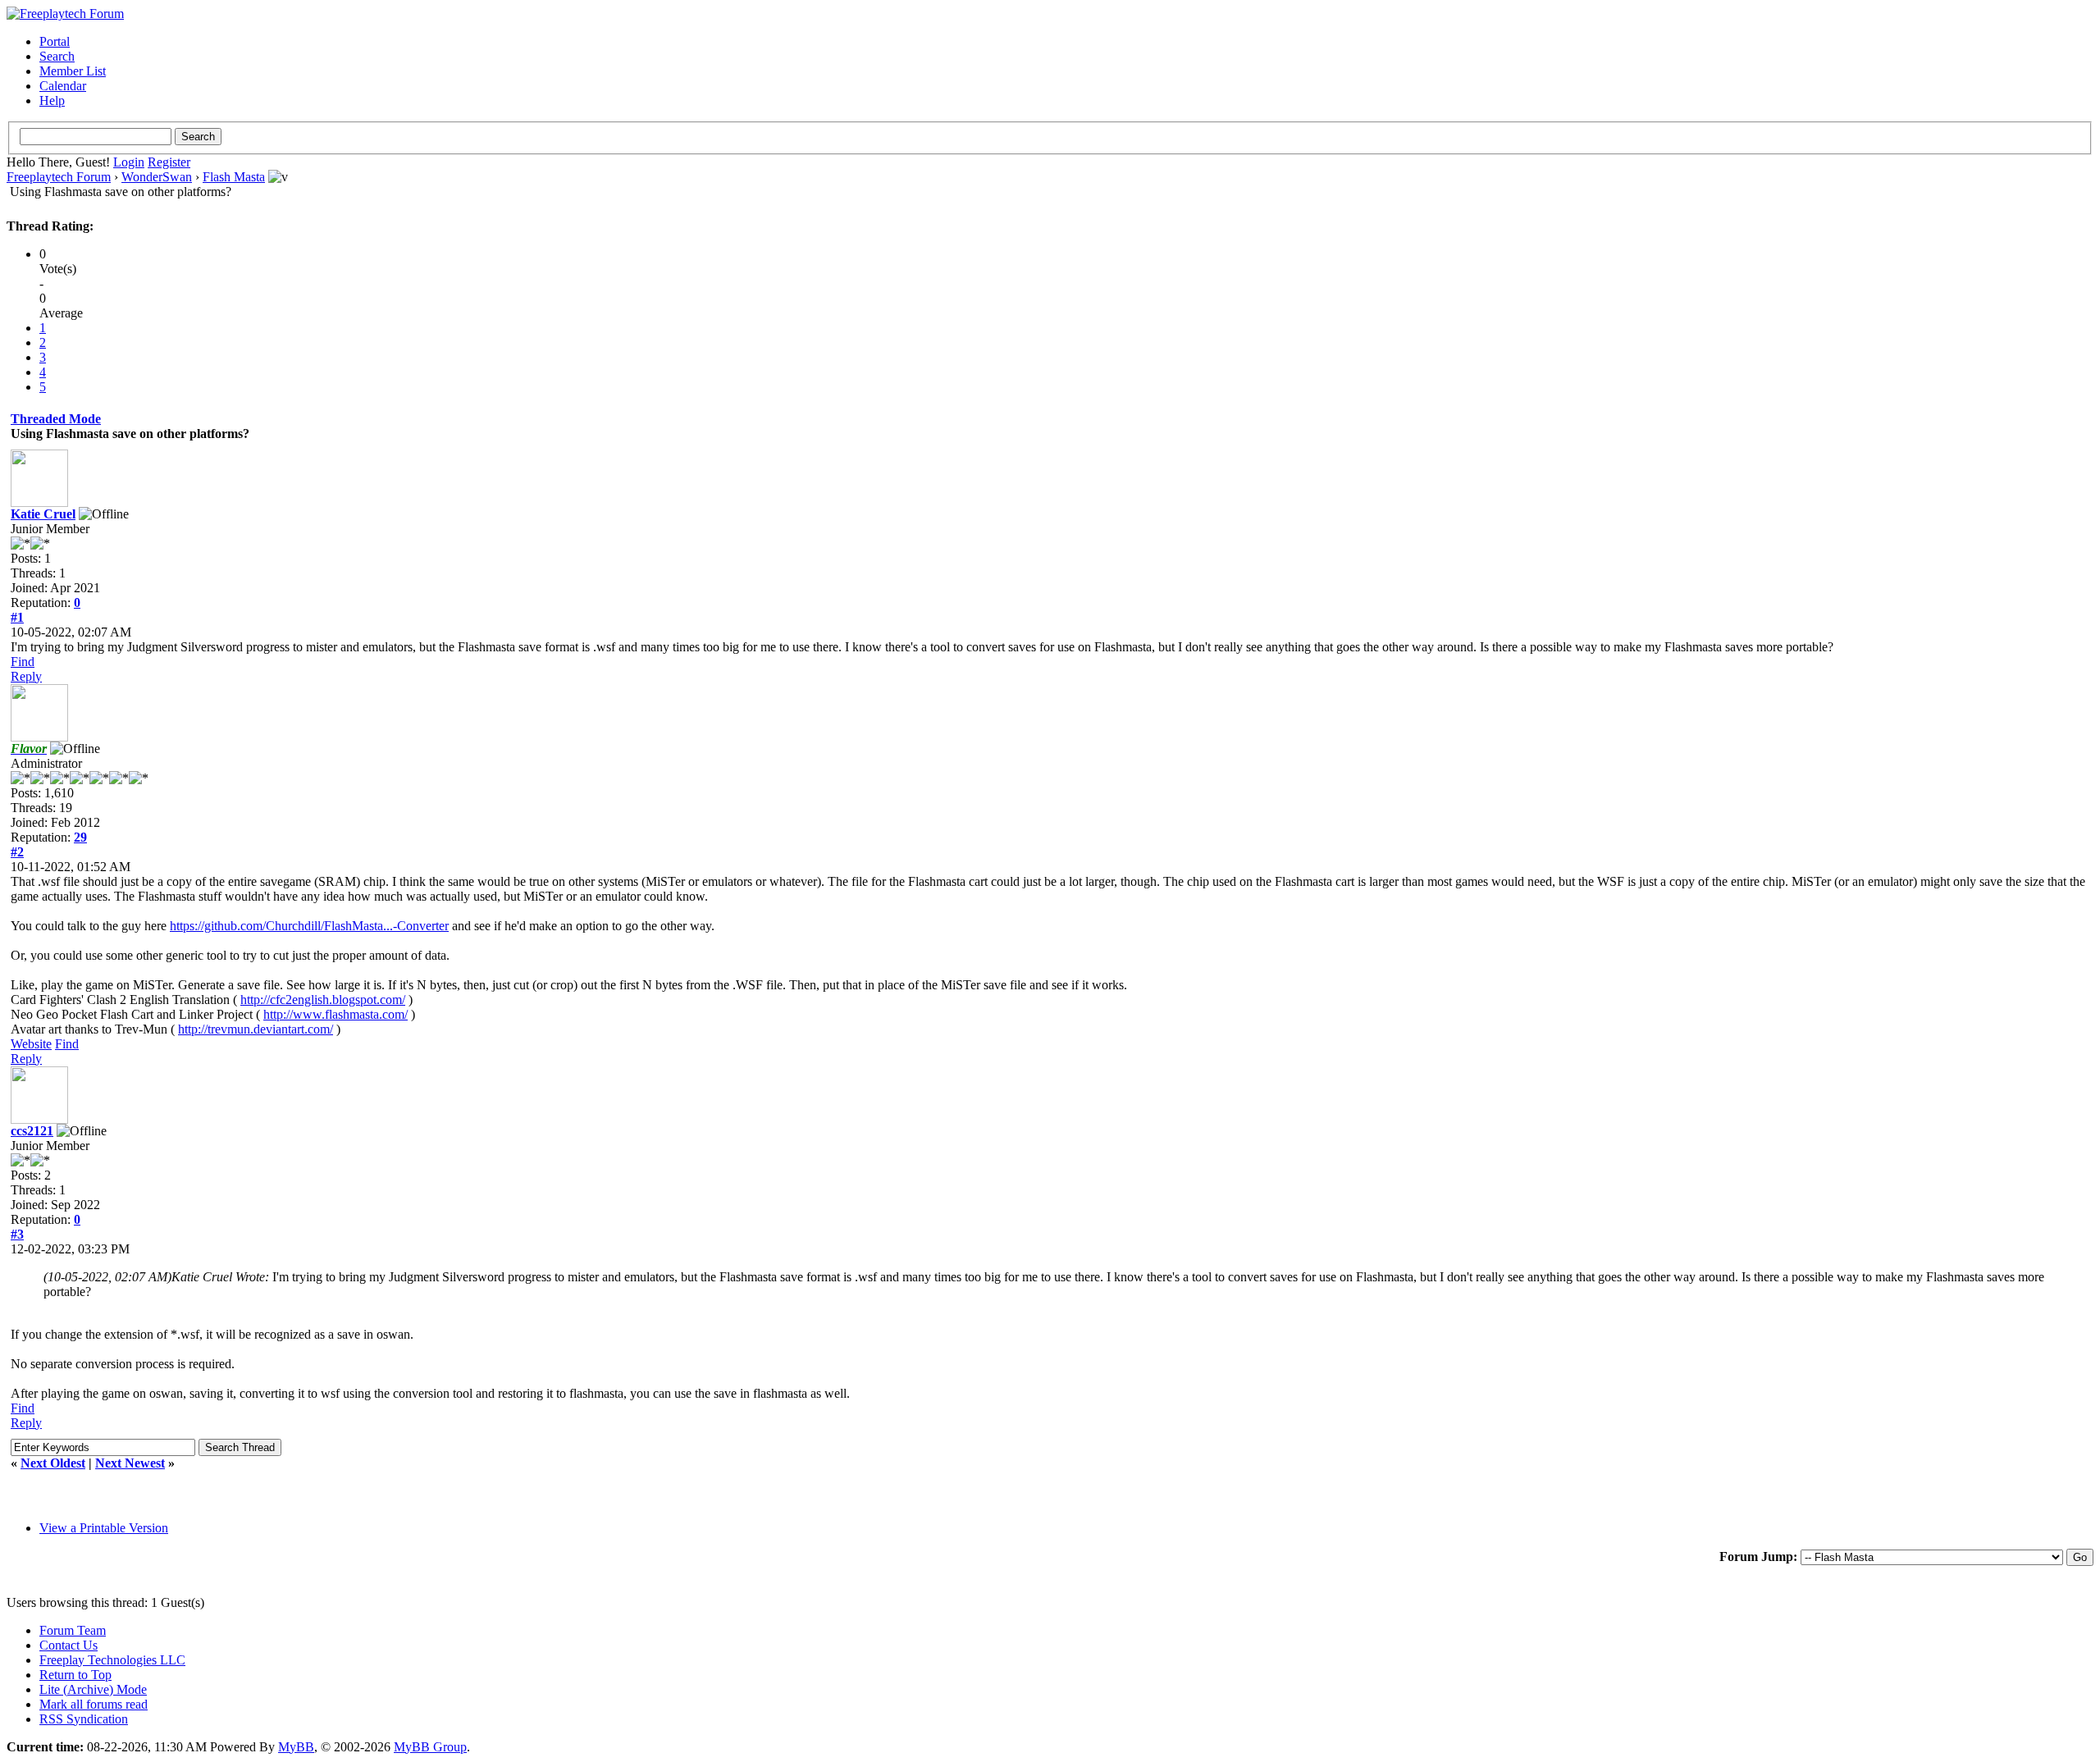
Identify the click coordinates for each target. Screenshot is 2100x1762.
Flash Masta (234, 177)
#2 (17, 852)
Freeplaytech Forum (59, 177)
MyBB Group (430, 1747)
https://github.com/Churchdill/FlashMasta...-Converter (309, 926)
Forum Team (73, 1630)
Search (57, 56)
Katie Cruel (43, 514)
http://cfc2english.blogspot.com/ (323, 1000)
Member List (73, 71)
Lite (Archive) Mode (93, 1689)
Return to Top (75, 1675)
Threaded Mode (56, 419)
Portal (55, 41)
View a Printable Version (104, 1528)
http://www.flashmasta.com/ (336, 1014)
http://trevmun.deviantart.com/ (256, 1029)
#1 (17, 617)
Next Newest (130, 1463)
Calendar (63, 86)
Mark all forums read (94, 1704)
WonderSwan (157, 177)
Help (52, 100)
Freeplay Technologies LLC (112, 1660)
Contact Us (68, 1645)
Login (129, 162)
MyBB (296, 1747)
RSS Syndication (84, 1719)
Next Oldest (53, 1463)
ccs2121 (32, 1131)
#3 (17, 1234)
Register (169, 162)
